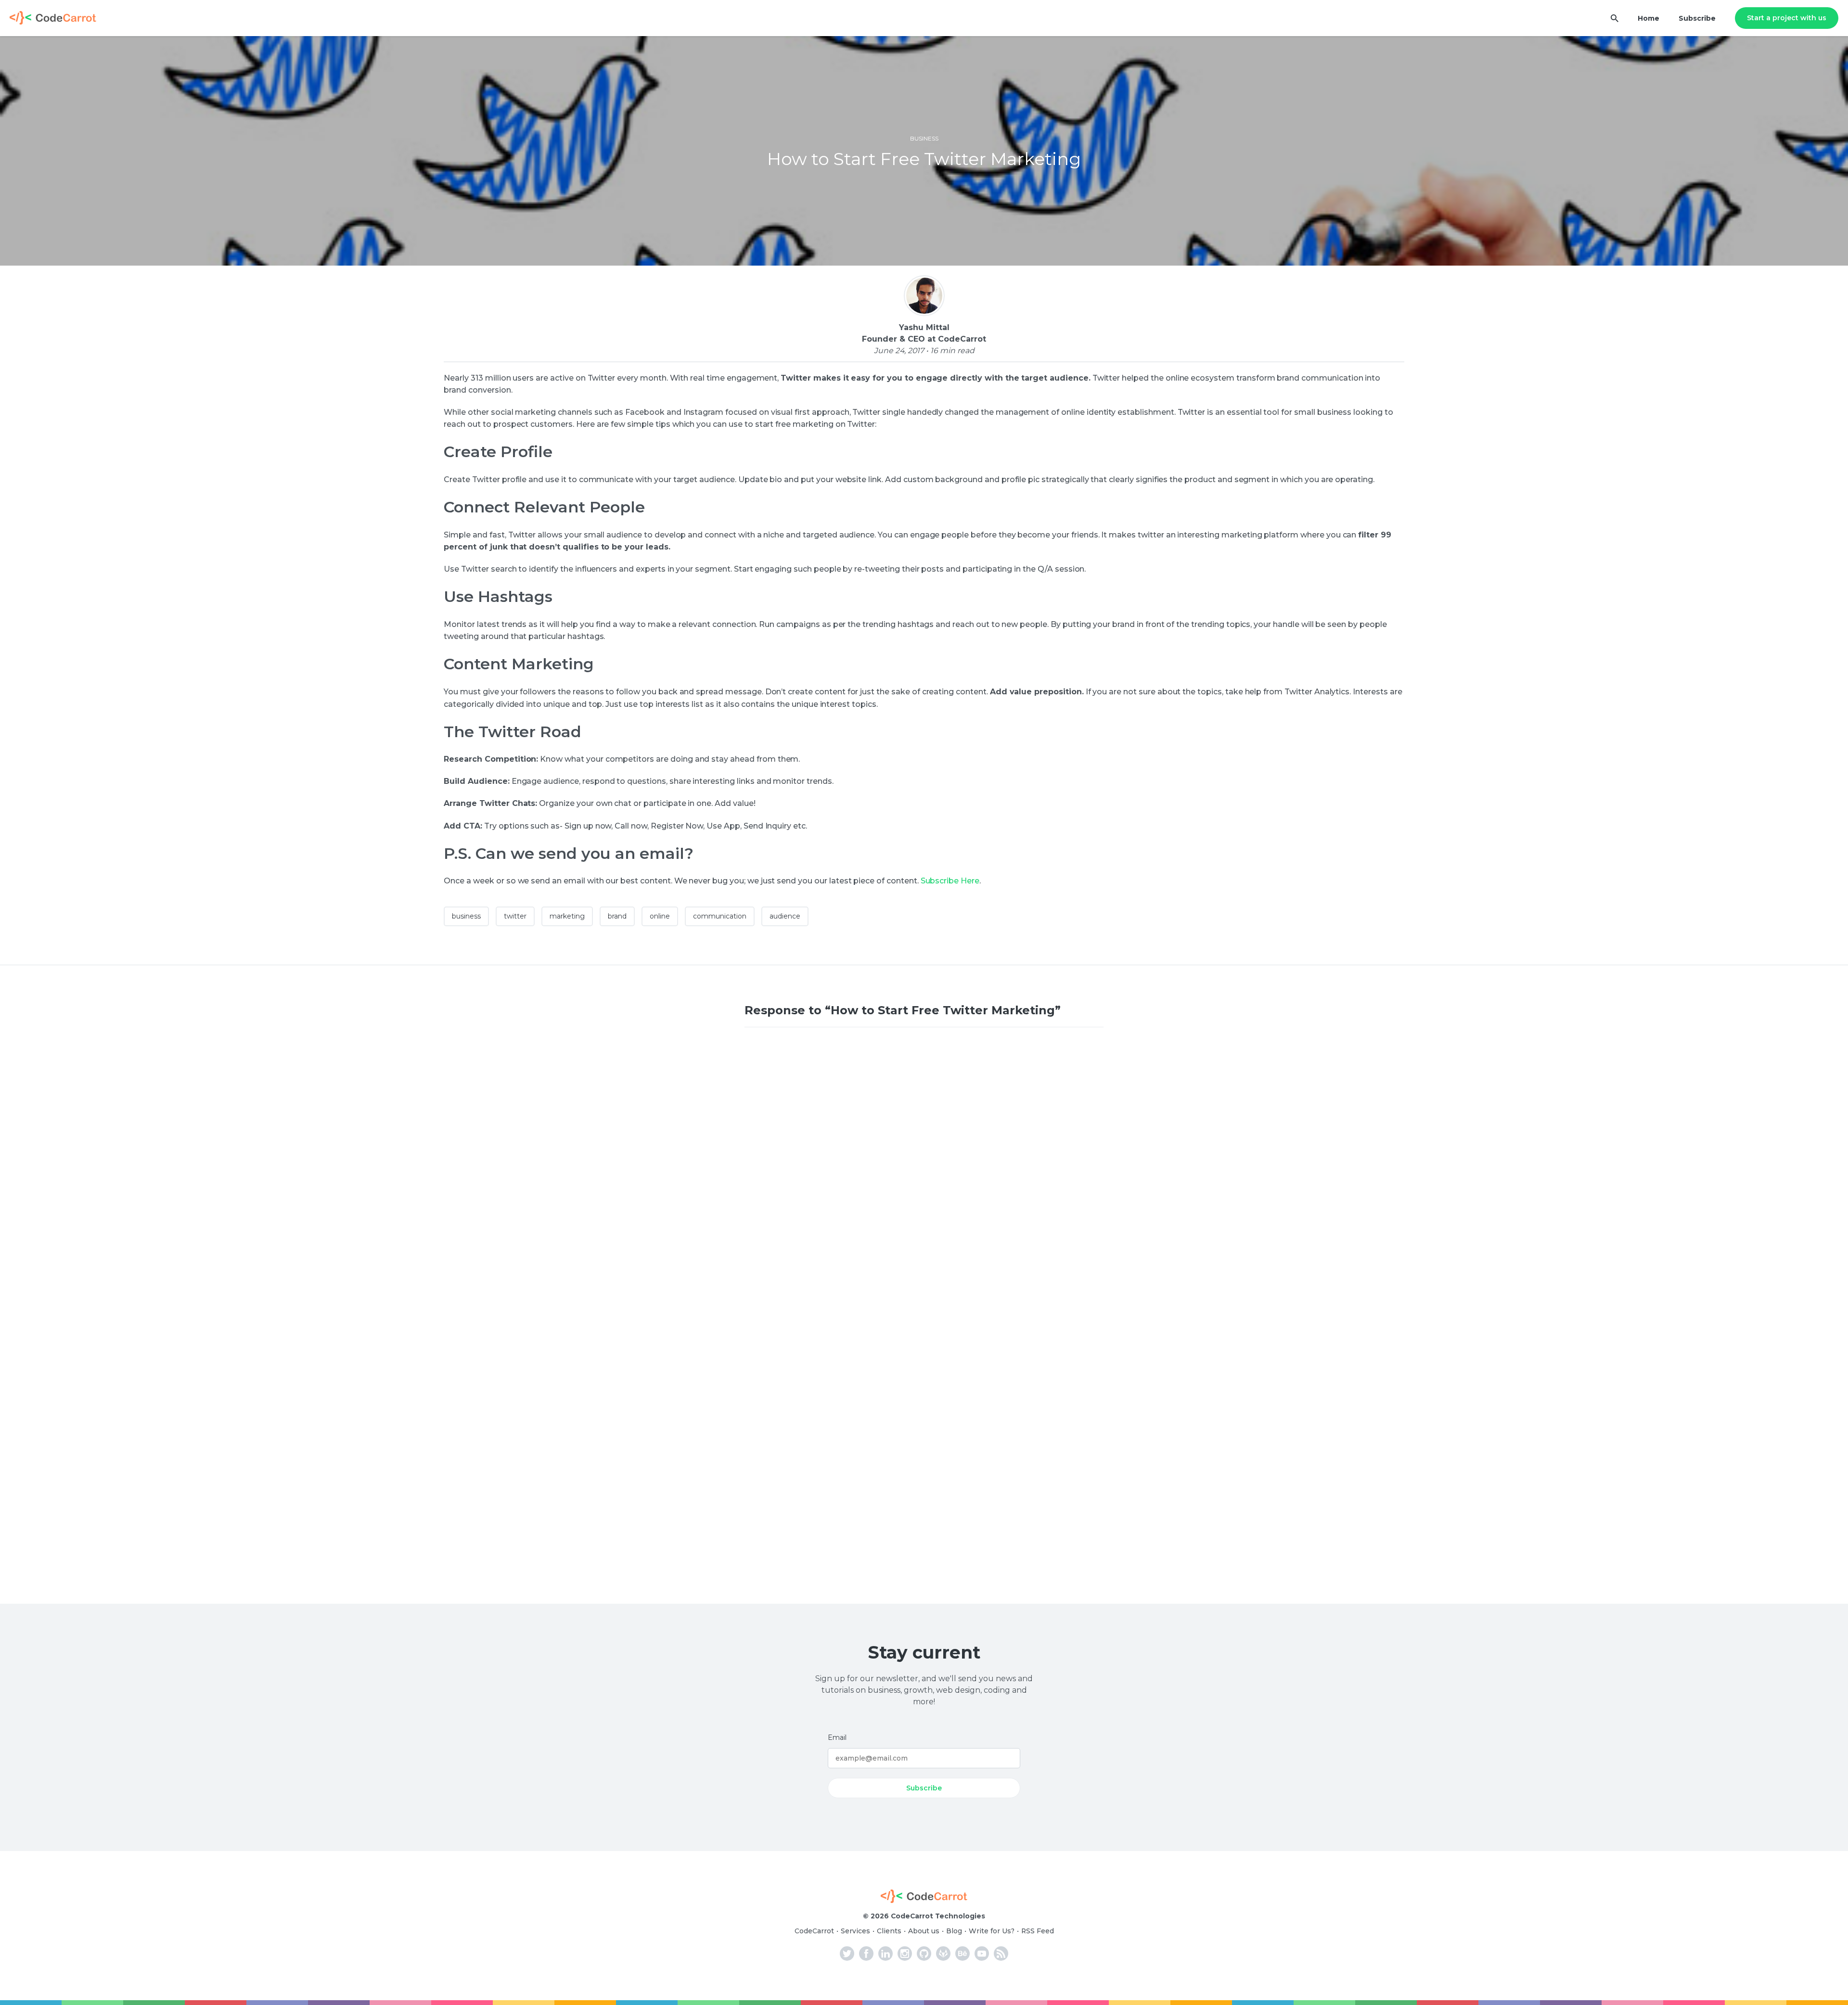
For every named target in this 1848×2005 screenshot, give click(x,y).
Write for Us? (992, 1931)
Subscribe (1697, 18)
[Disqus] (924, 1169)
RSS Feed (1038, 1931)
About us (924, 1931)
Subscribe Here (950, 881)
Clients (889, 1931)
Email (837, 1737)
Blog (954, 1931)
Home (1649, 18)
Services (855, 1931)
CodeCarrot (814, 1931)
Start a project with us (1787, 18)
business (924, 138)
